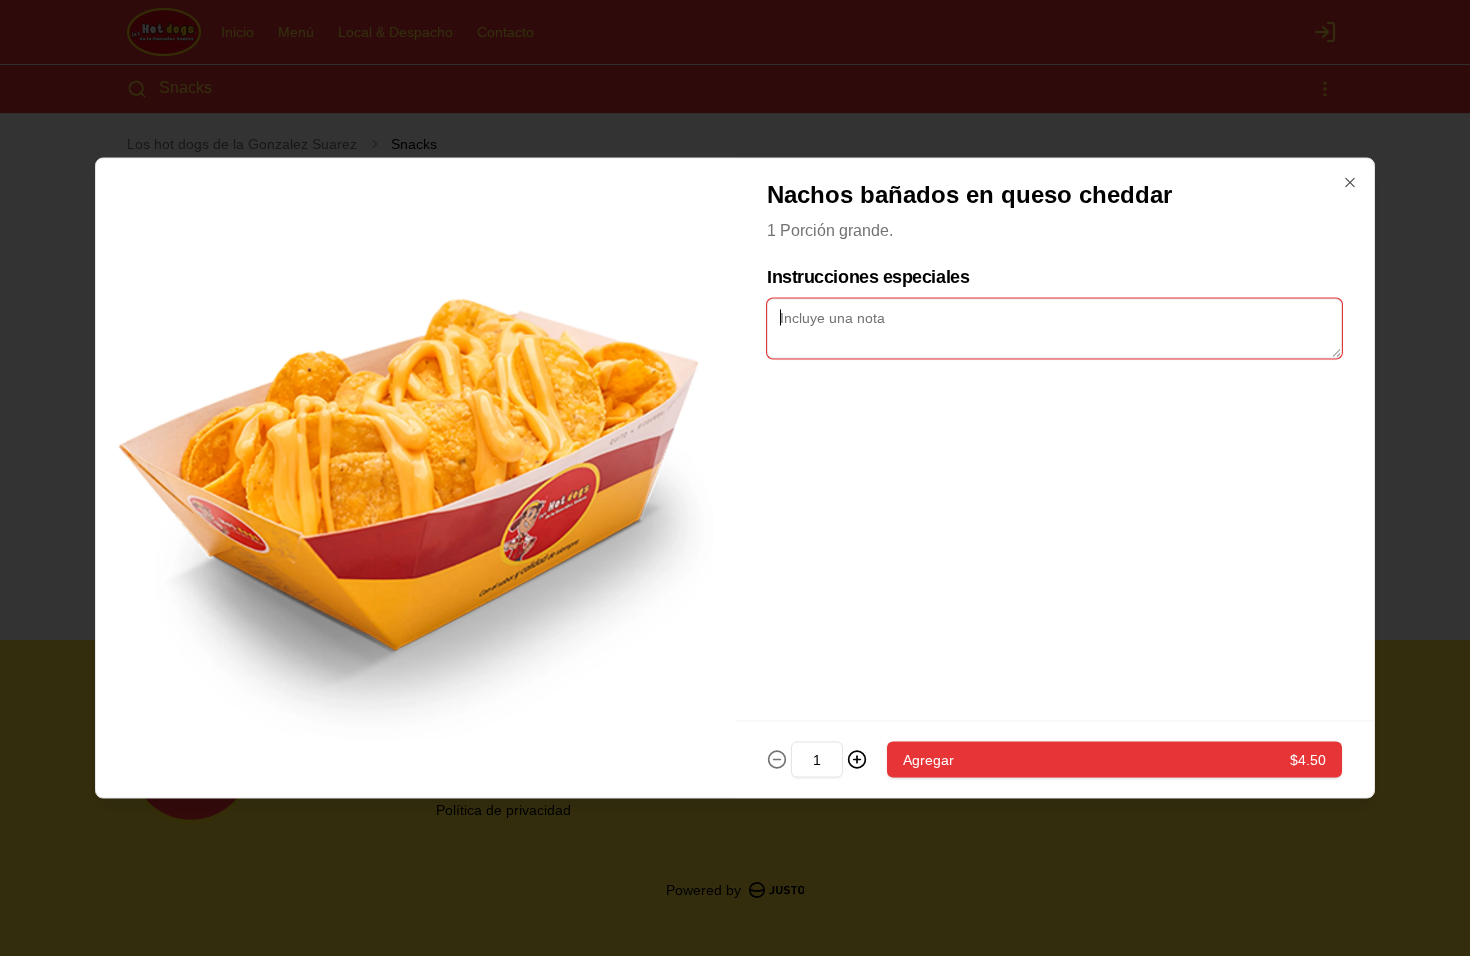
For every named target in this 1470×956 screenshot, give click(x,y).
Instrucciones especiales (868, 277)
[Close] (1350, 183)
